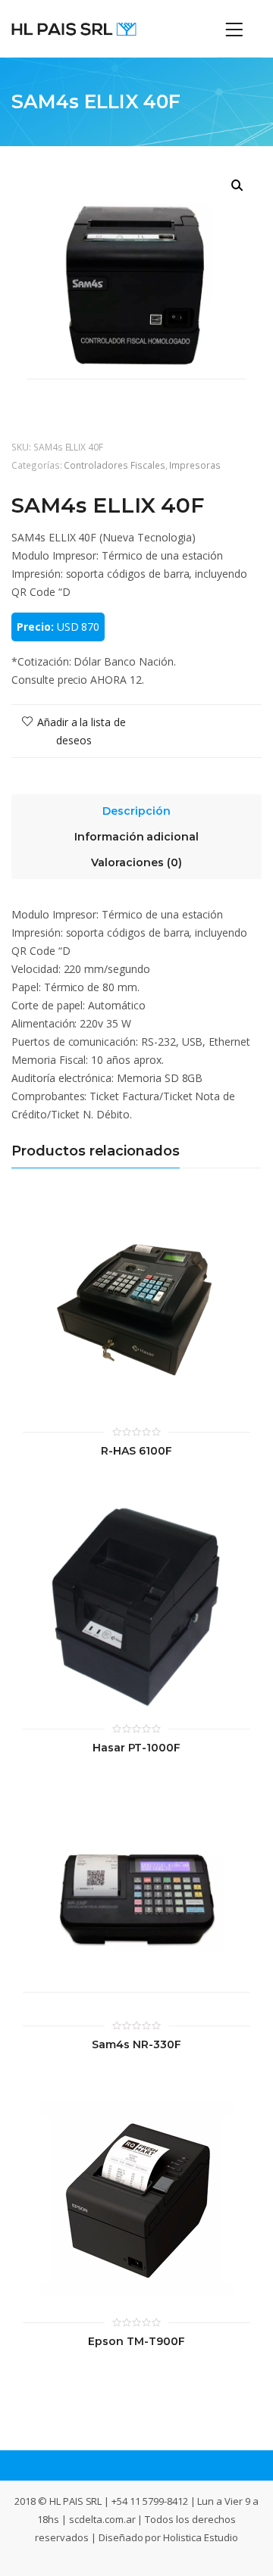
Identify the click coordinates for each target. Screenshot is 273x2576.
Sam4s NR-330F (136, 2045)
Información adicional (136, 837)
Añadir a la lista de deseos (80, 731)
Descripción (136, 811)
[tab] (136, 807)
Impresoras (195, 465)
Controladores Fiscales (114, 465)
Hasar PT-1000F (136, 1748)
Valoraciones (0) (136, 862)
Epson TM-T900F (136, 2342)
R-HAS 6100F (136, 1451)
